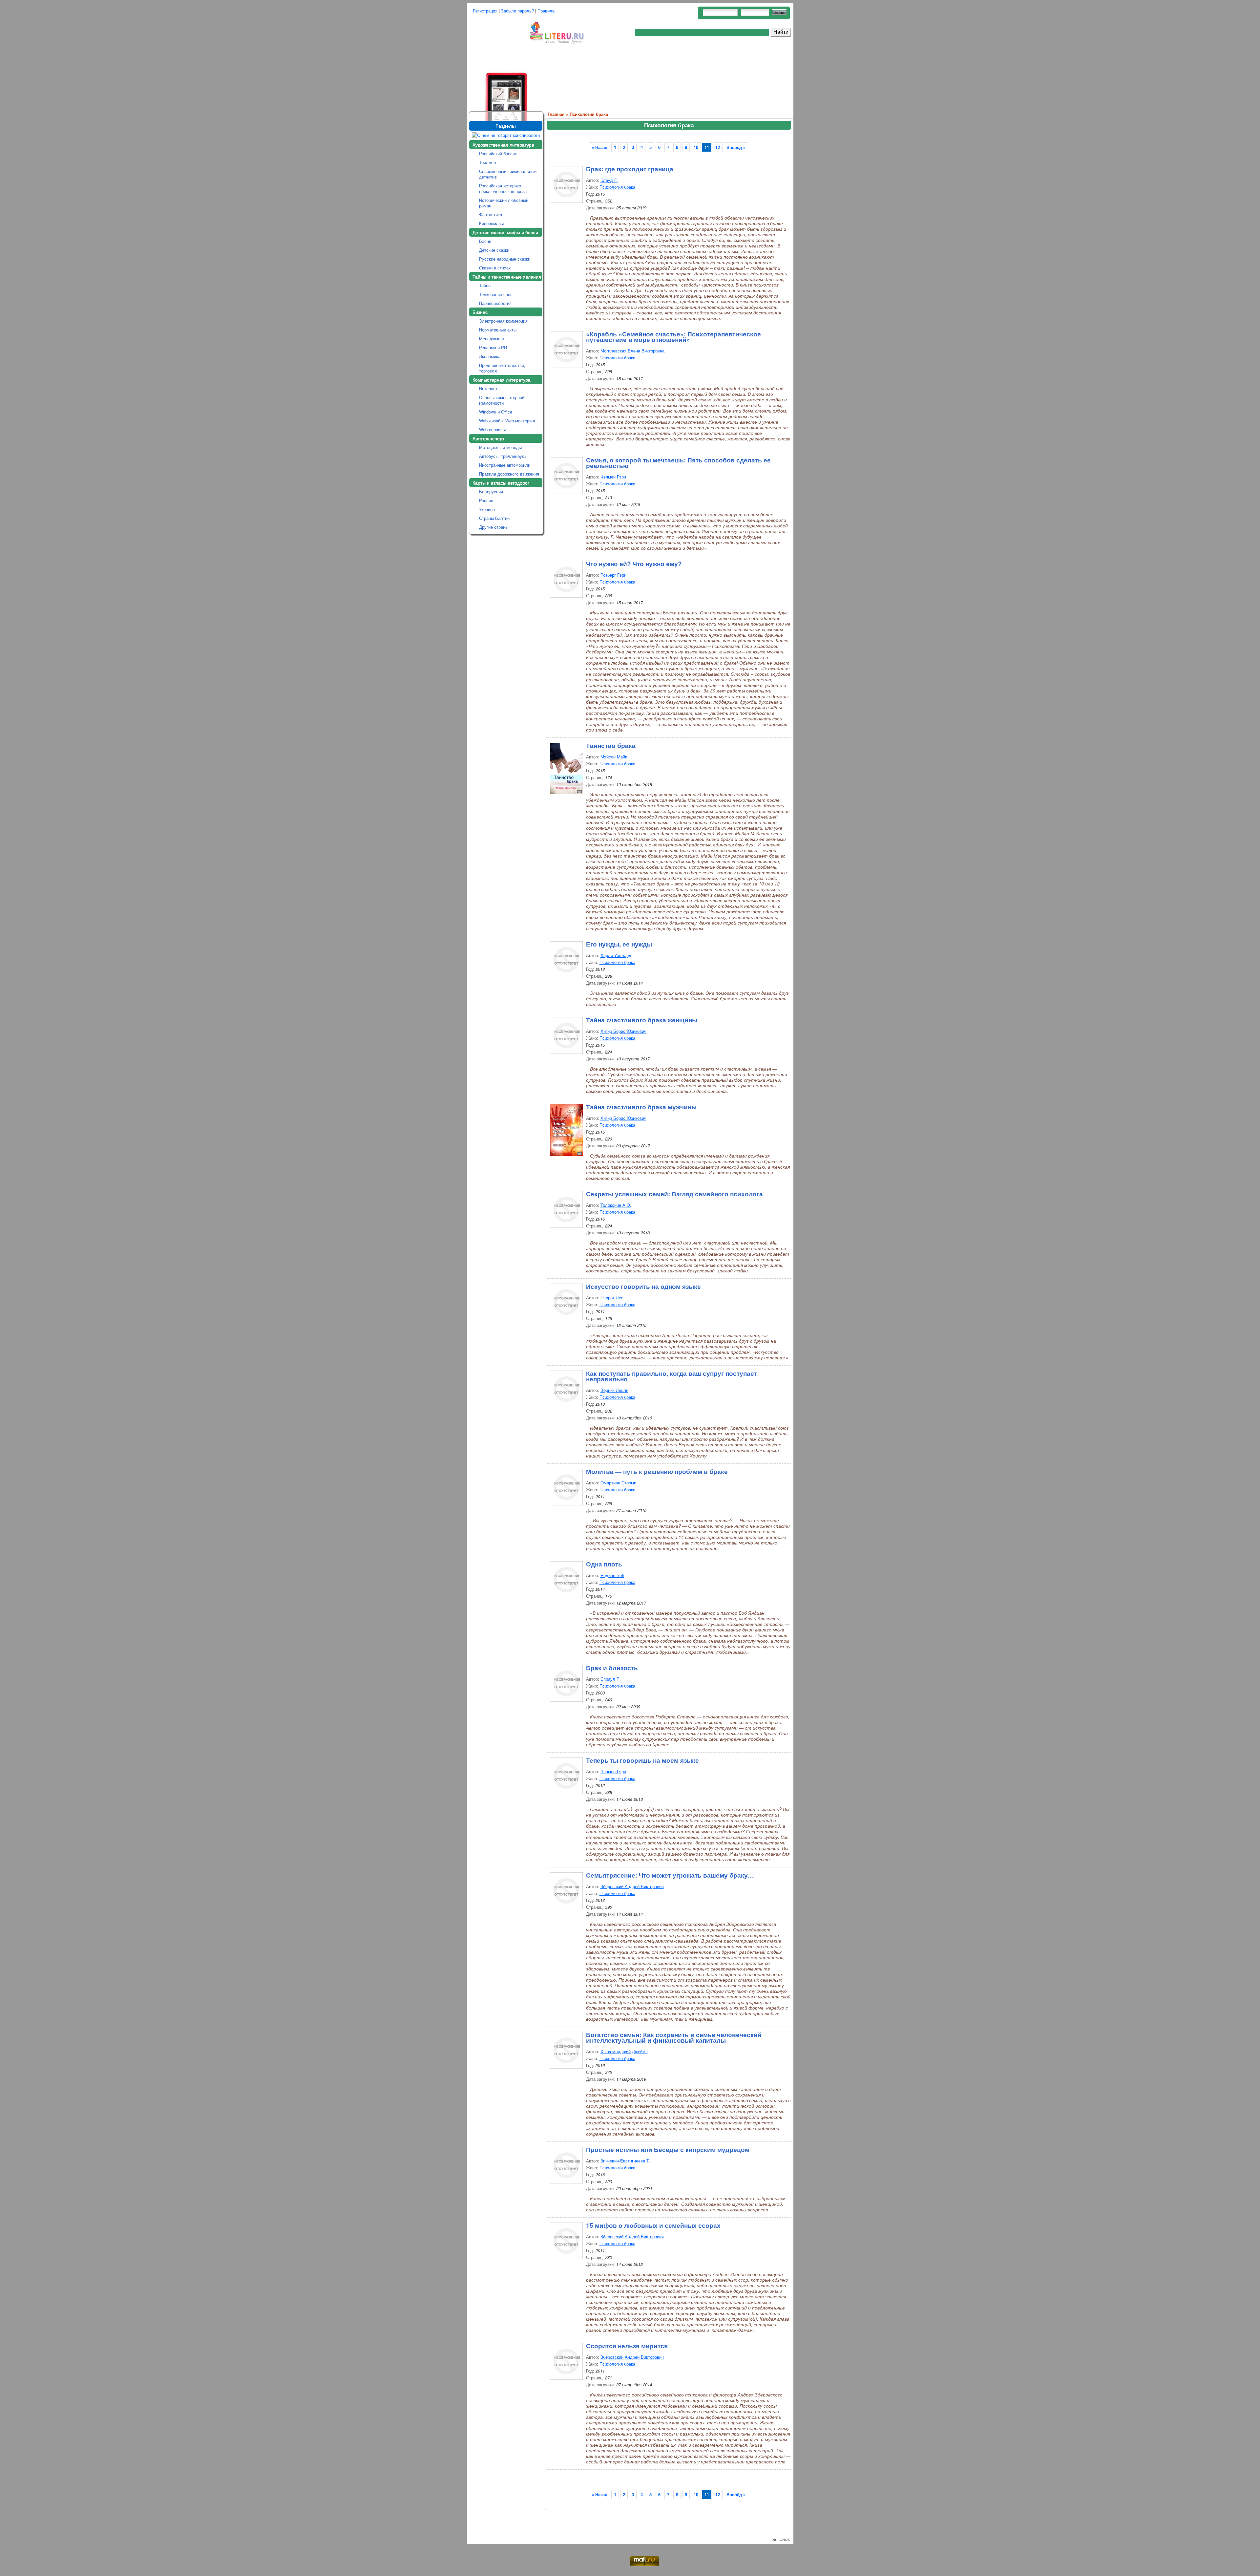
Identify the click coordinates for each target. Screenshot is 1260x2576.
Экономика (490, 356)
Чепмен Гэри (613, 477)
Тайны (485, 285)
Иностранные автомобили (505, 465)
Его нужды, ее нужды (619, 943)
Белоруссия (491, 491)
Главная (556, 114)
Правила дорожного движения (509, 474)
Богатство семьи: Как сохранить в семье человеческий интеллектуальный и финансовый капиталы (674, 2037)
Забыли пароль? (517, 11)
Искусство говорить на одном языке (643, 1286)
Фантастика (491, 214)
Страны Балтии (494, 518)
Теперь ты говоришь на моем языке (642, 1759)
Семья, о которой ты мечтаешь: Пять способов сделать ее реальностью (678, 462)
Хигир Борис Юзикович (623, 1031)
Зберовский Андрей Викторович (632, 1886)
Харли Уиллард (616, 955)
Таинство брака (611, 745)
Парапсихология (495, 303)
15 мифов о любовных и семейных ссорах (653, 2225)
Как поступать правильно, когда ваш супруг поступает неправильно (672, 1375)
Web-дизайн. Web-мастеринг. (508, 421)
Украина (487, 509)
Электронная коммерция (503, 321)
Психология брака (589, 114)
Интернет (488, 388)
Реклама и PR (493, 347)
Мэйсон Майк (614, 757)
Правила (546, 11)
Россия (486, 500)
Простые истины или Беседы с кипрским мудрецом (668, 2149)
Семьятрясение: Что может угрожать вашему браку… (670, 1874)
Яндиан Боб (612, 1575)
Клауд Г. (609, 180)
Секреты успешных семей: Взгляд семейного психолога (674, 1193)
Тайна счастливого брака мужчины (641, 1106)
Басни (485, 241)
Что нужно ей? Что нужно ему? (634, 563)
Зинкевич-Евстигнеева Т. (625, 2161)
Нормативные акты (498, 330)
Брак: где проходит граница (630, 168)
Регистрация (485, 11)
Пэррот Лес (612, 1298)
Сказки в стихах (495, 268)
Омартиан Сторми (618, 1483)
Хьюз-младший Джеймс (624, 2051)
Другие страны (494, 527)
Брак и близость (612, 1667)
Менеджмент (492, 339)
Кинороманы (491, 223)
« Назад (599, 147)
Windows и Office (496, 412)
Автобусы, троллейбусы (503, 456)
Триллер (487, 162)
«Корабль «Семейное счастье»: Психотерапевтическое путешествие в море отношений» (673, 336)
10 (696, 147)
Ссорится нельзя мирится (627, 2345)
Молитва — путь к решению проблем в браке (657, 1471)
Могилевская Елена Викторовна (632, 351)
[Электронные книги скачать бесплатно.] (498, 66)
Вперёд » (736, 147)
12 (718, 147)
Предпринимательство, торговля (502, 368)
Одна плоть (604, 1563)
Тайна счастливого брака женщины (642, 1019)
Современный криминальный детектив (508, 174)
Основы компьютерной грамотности (502, 400)
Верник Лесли (614, 1390)
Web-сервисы (492, 429)
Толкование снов (496, 294)
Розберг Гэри (613, 575)
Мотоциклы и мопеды (500, 447)
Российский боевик (498, 153)
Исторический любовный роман (504, 203)
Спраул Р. (611, 1679)
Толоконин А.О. (616, 1205)
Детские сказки (494, 250)
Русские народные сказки (505, 259)
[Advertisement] (668, 77)
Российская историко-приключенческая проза (503, 188)
